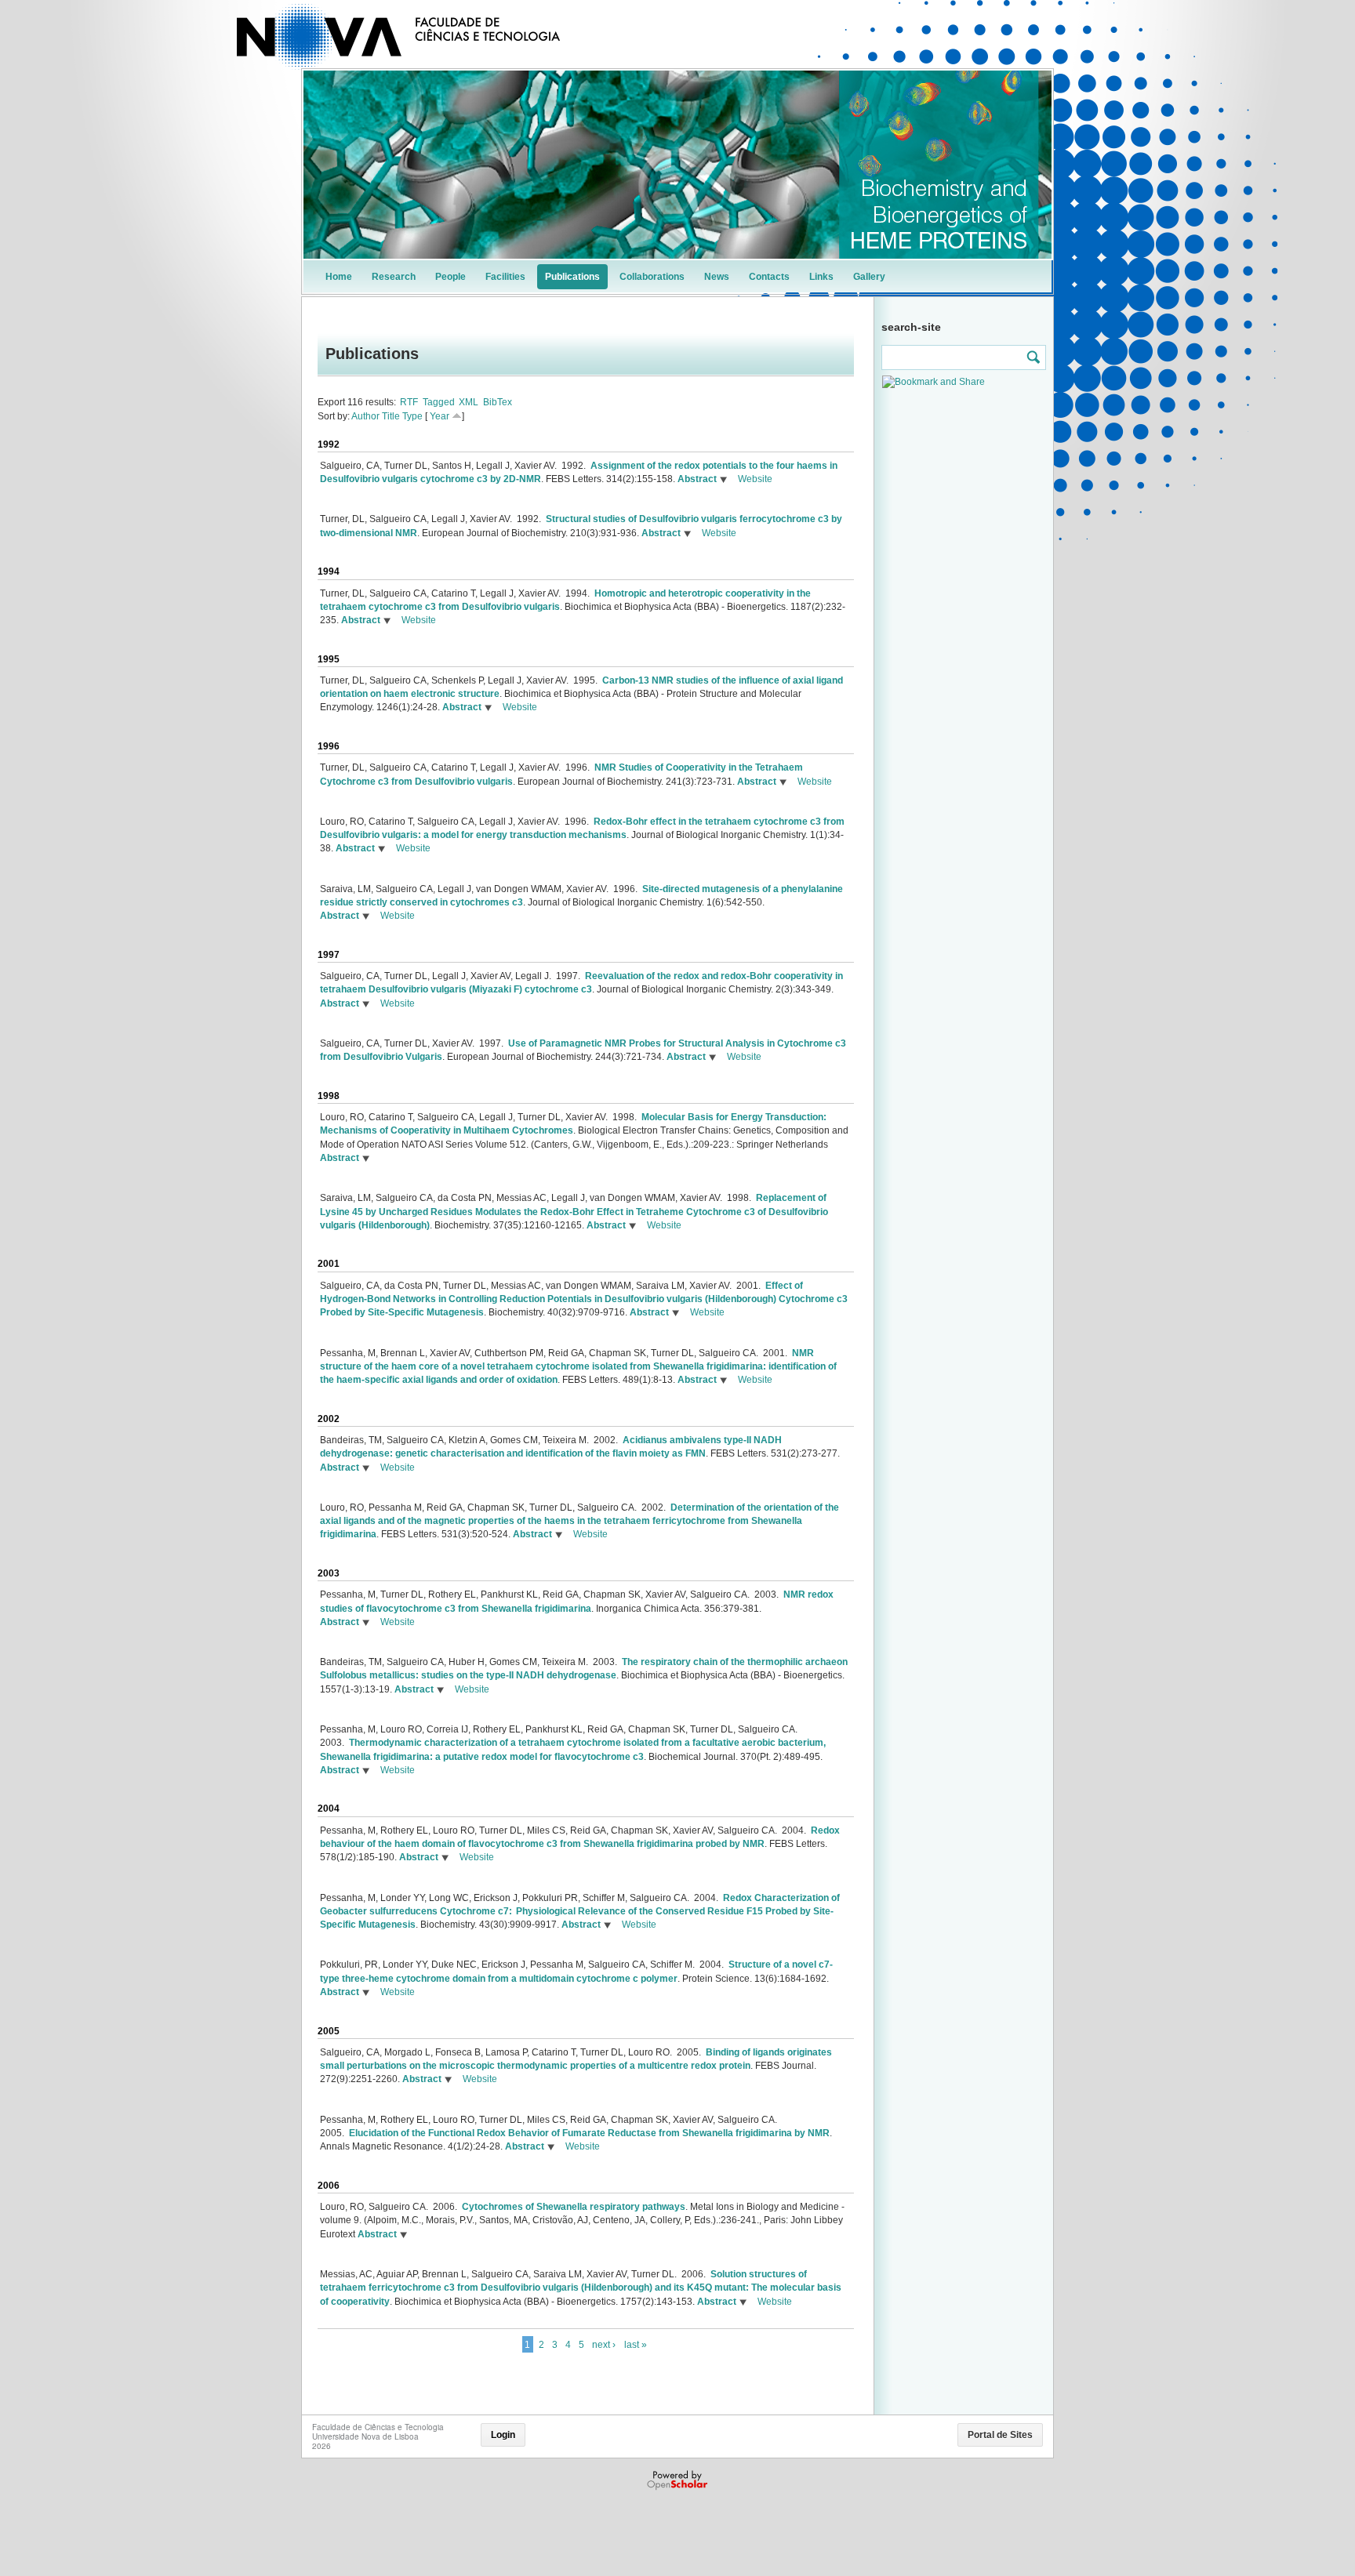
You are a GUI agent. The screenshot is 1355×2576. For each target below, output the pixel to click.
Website (755, 479)
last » (636, 2345)
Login (503, 2435)
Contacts (769, 277)
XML (469, 402)
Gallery (869, 277)
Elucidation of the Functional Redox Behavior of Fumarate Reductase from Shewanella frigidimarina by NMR (589, 2133)
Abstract (696, 479)
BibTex (498, 402)
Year (440, 416)
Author (365, 416)
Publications (572, 277)
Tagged (439, 402)
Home (339, 277)
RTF (409, 402)
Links (821, 277)
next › (604, 2345)
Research (394, 277)
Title (391, 416)
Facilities (505, 277)
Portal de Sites (1000, 2435)
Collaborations (652, 277)
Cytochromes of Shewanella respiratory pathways (574, 2207)
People (450, 277)
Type (412, 416)
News (717, 277)
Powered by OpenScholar (679, 2480)
